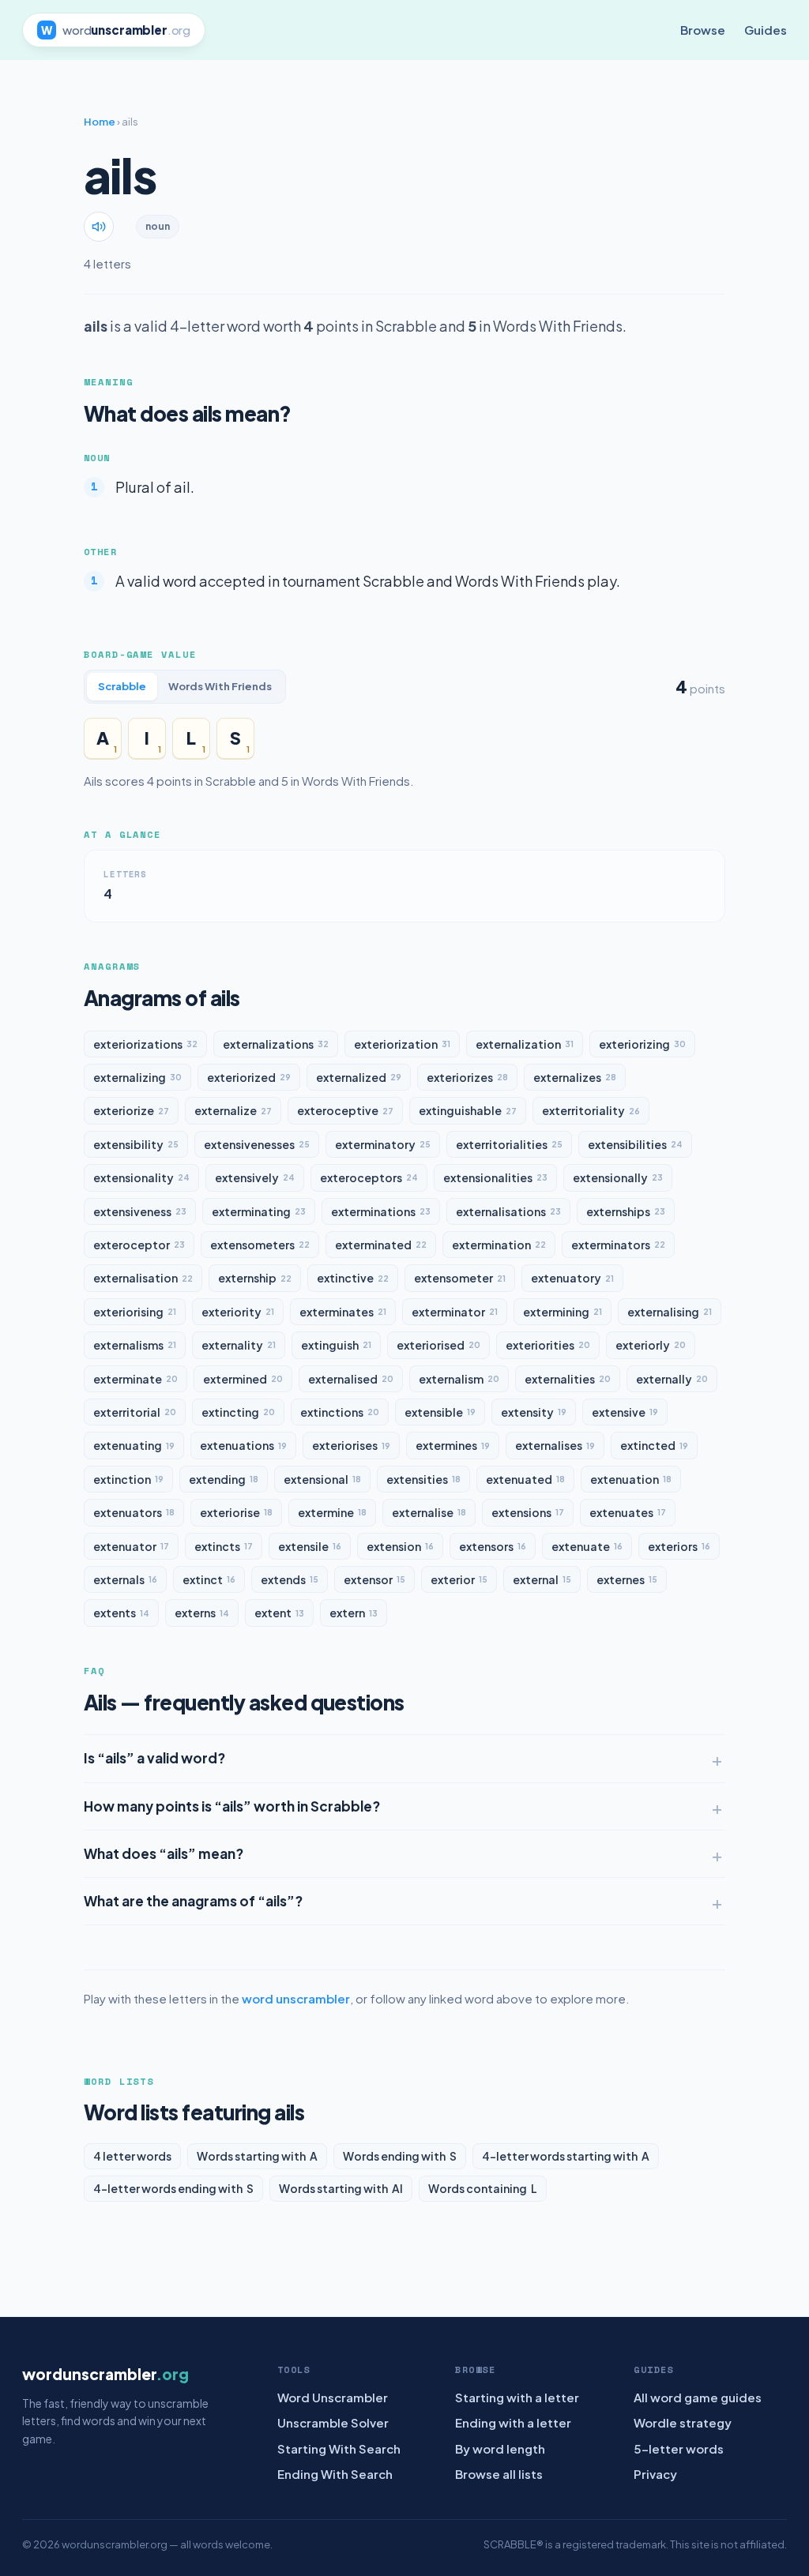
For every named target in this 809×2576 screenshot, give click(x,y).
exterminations (381, 1211)
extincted (654, 1445)
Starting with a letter (517, 2397)
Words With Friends (220, 686)
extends (290, 1579)
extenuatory (572, 1278)
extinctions (340, 1412)
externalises (555, 1445)
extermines (453, 1445)
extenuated (525, 1479)
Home (100, 122)
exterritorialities (509, 1144)
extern (354, 1613)
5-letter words (679, 2448)
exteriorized (249, 1077)
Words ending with (400, 2156)
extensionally (618, 1177)
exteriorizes (467, 1077)
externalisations (508, 1211)
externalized (359, 1077)
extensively (255, 1177)
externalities (568, 1379)
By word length (500, 2448)
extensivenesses (257, 1144)
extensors (493, 1546)
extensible (440, 1412)
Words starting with (257, 2156)
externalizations (276, 1044)
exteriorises (351, 1445)
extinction (128, 1479)
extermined (243, 1379)
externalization (525, 1044)
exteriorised (438, 1345)
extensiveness (140, 1211)
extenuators (134, 1512)
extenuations (243, 1445)
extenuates (628, 1512)
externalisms (135, 1345)
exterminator (455, 1312)
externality (239, 1345)
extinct (209, 1579)
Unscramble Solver (333, 2422)
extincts (224, 1546)
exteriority (238, 1312)
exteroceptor (139, 1245)
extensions (528, 1512)
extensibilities (635, 1144)
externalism (459, 1379)
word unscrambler (296, 1998)
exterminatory (383, 1144)
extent (279, 1613)
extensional (322, 1479)
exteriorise (236, 1512)
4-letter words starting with (566, 2156)
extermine (332, 1512)
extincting (238, 1412)
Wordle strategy (683, 2422)
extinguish (336, 1345)
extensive (625, 1412)
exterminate (135, 1379)
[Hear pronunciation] (99, 227)
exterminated (381, 1245)
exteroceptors (369, 1177)
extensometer (460, 1278)
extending (224, 1479)
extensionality (141, 1177)
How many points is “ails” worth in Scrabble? (232, 1806)
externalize (233, 1110)
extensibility (136, 1144)
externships (626, 1211)
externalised (351, 1379)
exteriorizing (642, 1044)
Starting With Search (339, 2448)
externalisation (143, 1278)
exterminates (343, 1312)
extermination (499, 1245)
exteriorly (651, 1345)
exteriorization (402, 1044)
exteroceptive (345, 1110)
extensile (310, 1546)
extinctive (353, 1278)
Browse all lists (499, 2474)
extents (121, 1613)
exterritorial (135, 1412)
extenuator (131, 1546)
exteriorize (131, 1110)
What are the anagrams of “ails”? (193, 1901)
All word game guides (698, 2397)
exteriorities (548, 1345)
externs (202, 1613)
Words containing (483, 2188)
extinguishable (468, 1110)
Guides (766, 30)
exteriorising (135, 1312)
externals (125, 1579)
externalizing (137, 1077)
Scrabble (122, 686)
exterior (459, 1579)
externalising (670, 1312)
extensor (374, 1579)
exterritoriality (591, 1110)
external (542, 1579)
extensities (423, 1479)
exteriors (679, 1546)
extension (400, 1546)
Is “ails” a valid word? (154, 1758)
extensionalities (495, 1177)
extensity (534, 1412)
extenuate (587, 1546)
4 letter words (132, 2156)
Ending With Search (335, 2474)
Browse (703, 30)
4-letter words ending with (173, 2188)
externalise (429, 1512)
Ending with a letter (513, 2422)
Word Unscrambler (333, 2397)
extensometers (260, 1245)
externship (255, 1278)
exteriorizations (145, 1044)
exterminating (259, 1211)
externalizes (575, 1077)
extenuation (631, 1479)
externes (627, 1579)
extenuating (134, 1445)
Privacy (655, 2474)
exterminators (618, 1245)
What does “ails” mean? (164, 1853)
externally (672, 1379)
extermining (563, 1312)
